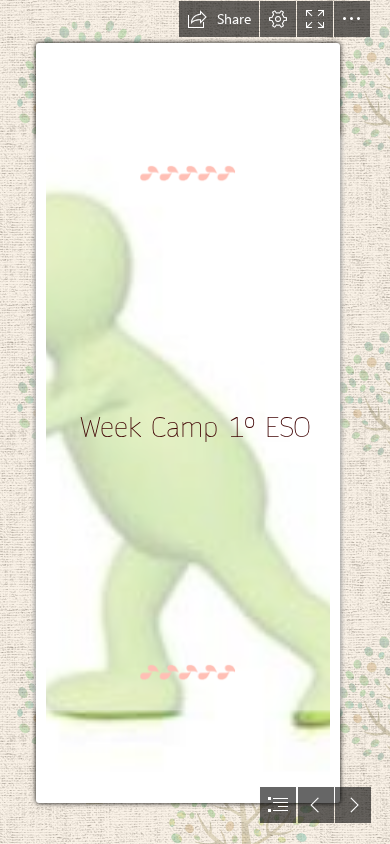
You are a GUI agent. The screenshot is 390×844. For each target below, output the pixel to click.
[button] (219, 19)
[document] (195, 422)
